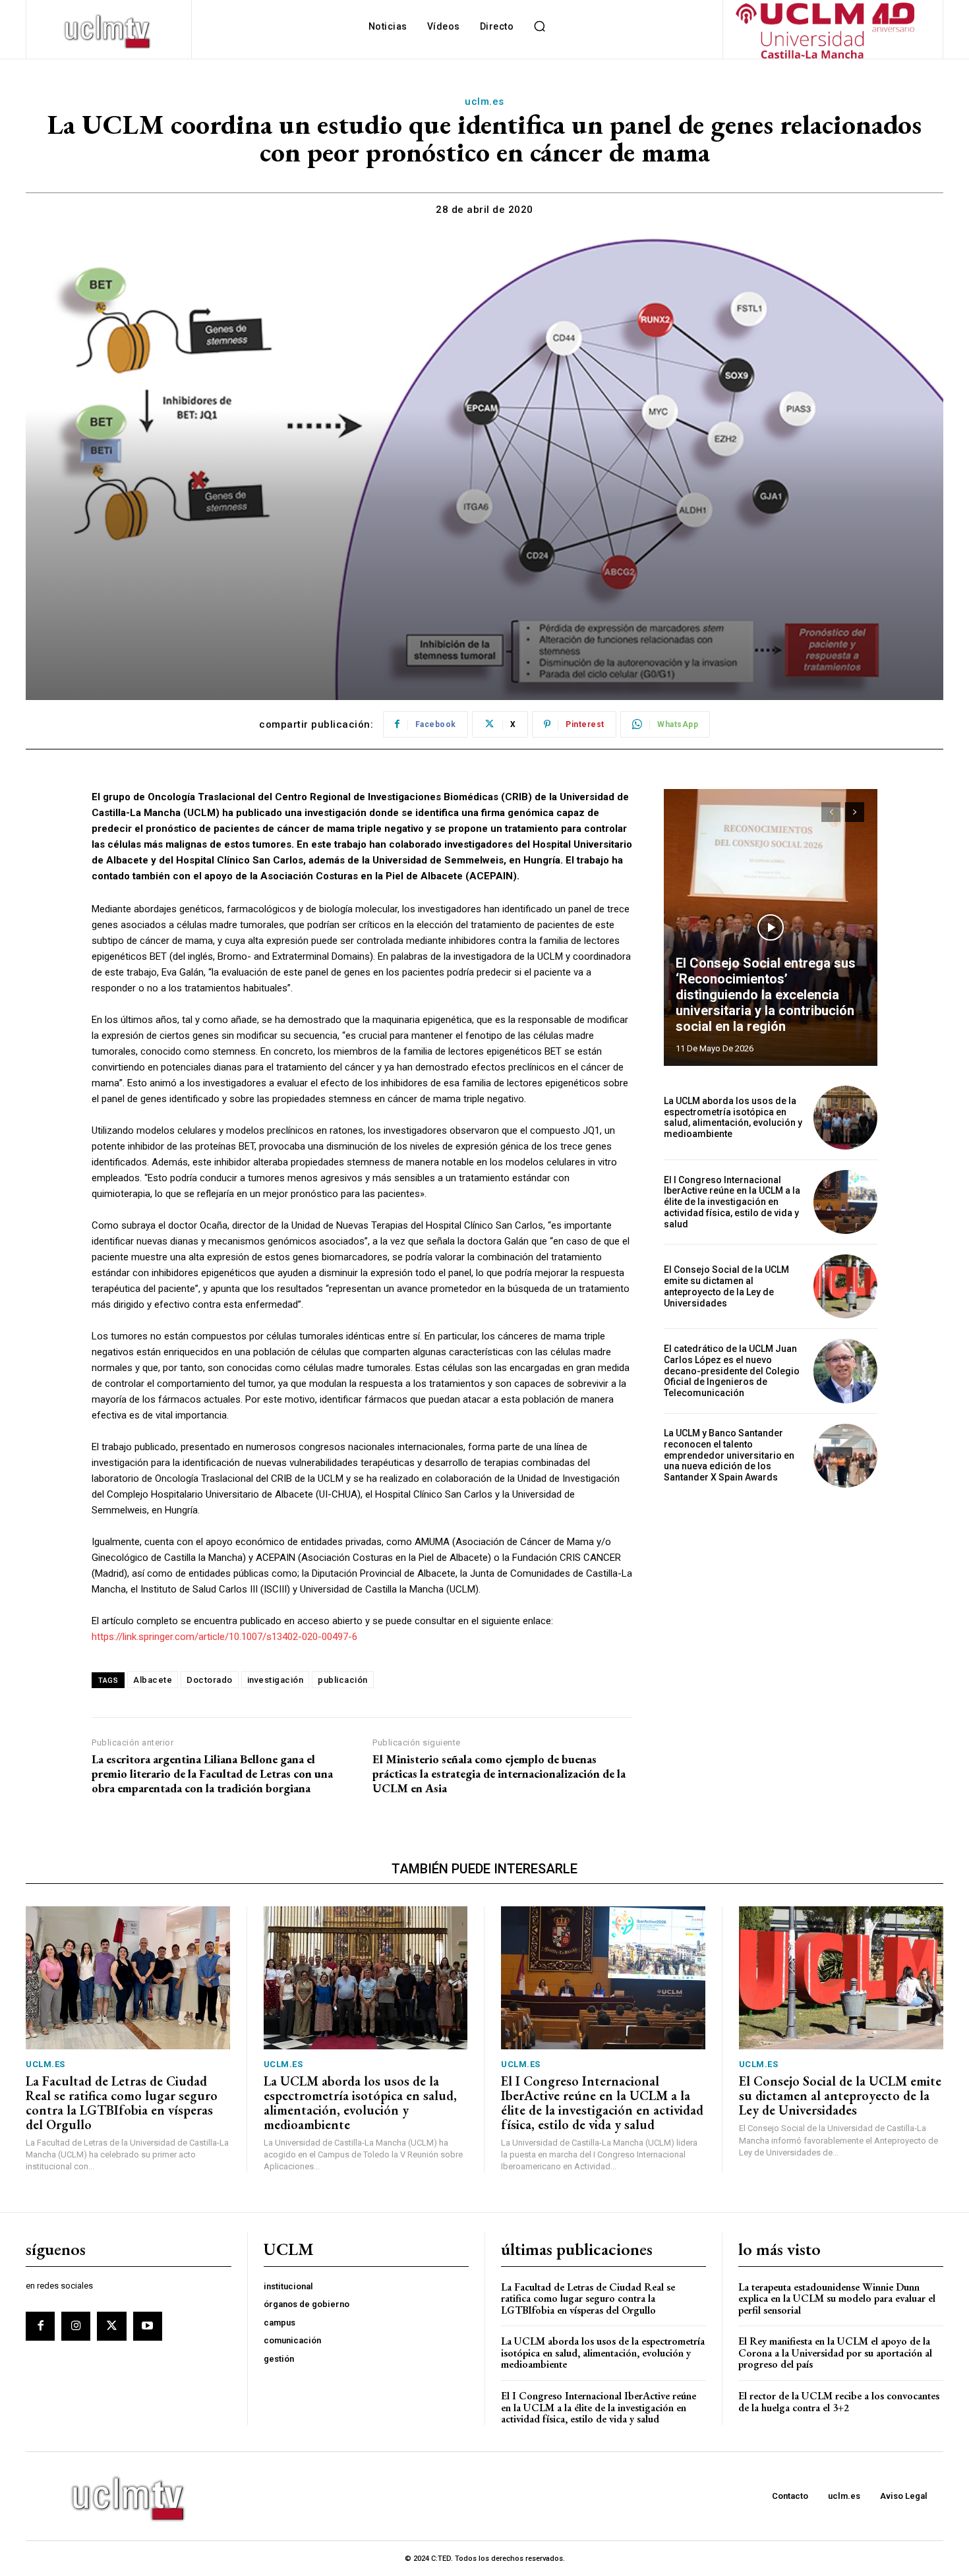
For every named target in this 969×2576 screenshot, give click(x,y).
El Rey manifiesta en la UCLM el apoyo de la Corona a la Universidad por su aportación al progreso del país (835, 2353)
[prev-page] (831, 812)
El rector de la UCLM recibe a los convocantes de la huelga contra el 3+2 (839, 2402)
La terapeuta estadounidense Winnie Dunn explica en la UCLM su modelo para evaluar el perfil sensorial (837, 2298)
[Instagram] (76, 2326)
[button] (539, 26)
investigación (276, 1680)
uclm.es (484, 102)
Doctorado (210, 1680)
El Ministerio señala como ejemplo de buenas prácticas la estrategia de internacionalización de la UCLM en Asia (499, 1773)
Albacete (153, 1680)
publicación (343, 1680)
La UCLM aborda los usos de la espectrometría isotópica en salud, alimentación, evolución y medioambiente (733, 1117)
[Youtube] (148, 2326)
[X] (111, 2326)
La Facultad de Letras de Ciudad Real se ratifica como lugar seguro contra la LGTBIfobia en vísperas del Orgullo (122, 2103)
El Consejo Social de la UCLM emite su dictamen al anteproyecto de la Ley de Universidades (726, 1286)
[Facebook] (40, 2326)
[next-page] (855, 812)
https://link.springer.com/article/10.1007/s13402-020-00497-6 (224, 1637)
